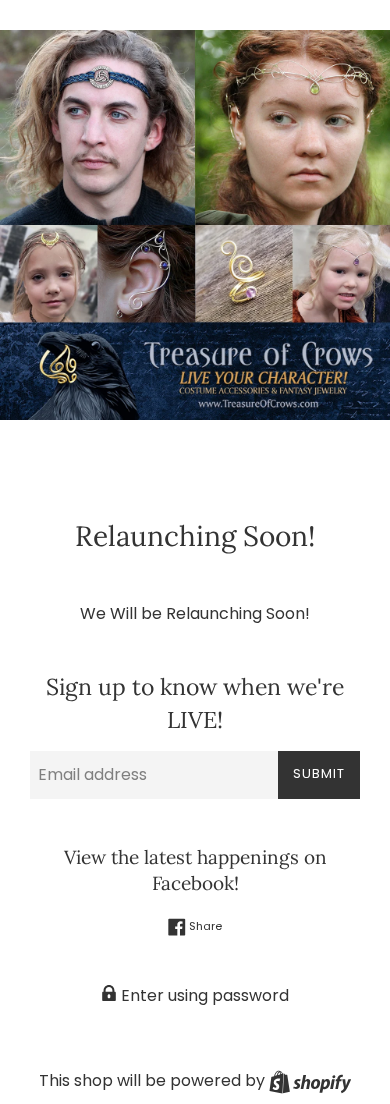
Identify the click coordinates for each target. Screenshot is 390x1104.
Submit (319, 773)
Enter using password (203, 995)
